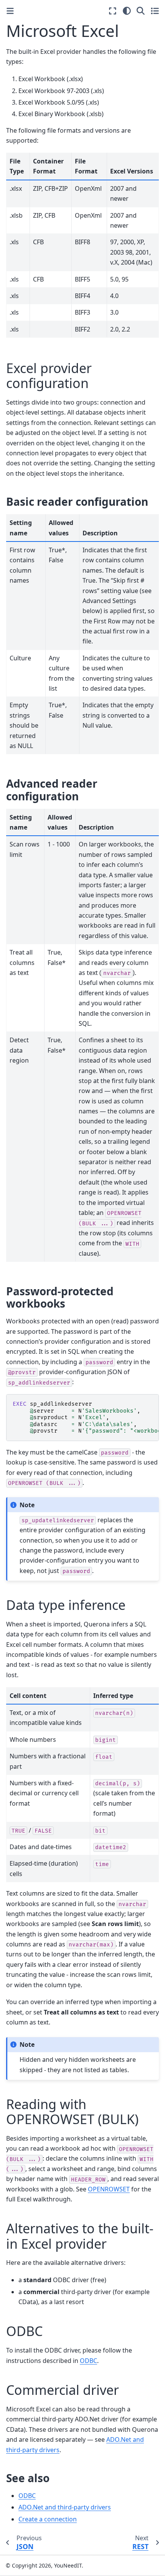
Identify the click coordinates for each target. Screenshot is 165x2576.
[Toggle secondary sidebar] (155, 11)
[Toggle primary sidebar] (10, 11)
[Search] (141, 11)
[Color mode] (127, 11)
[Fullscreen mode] (113, 11)
